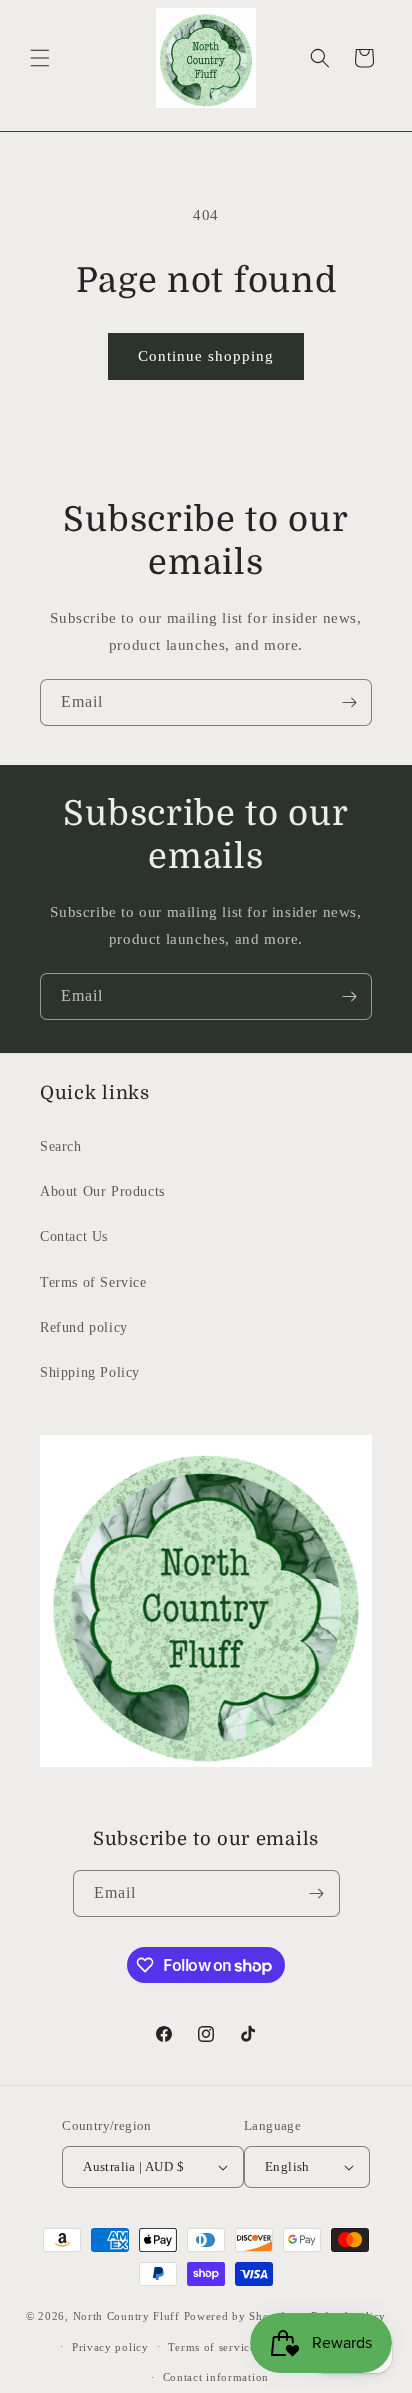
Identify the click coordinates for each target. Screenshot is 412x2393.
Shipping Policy (90, 1372)
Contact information (216, 2377)
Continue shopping (206, 356)
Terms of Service (93, 1282)
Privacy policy (110, 2347)
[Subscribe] (349, 702)
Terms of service (211, 2347)
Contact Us (74, 1236)
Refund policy (84, 1327)
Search (61, 1146)
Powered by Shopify (238, 2316)
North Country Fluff (128, 2316)
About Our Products (102, 1191)
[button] (40, 58)
